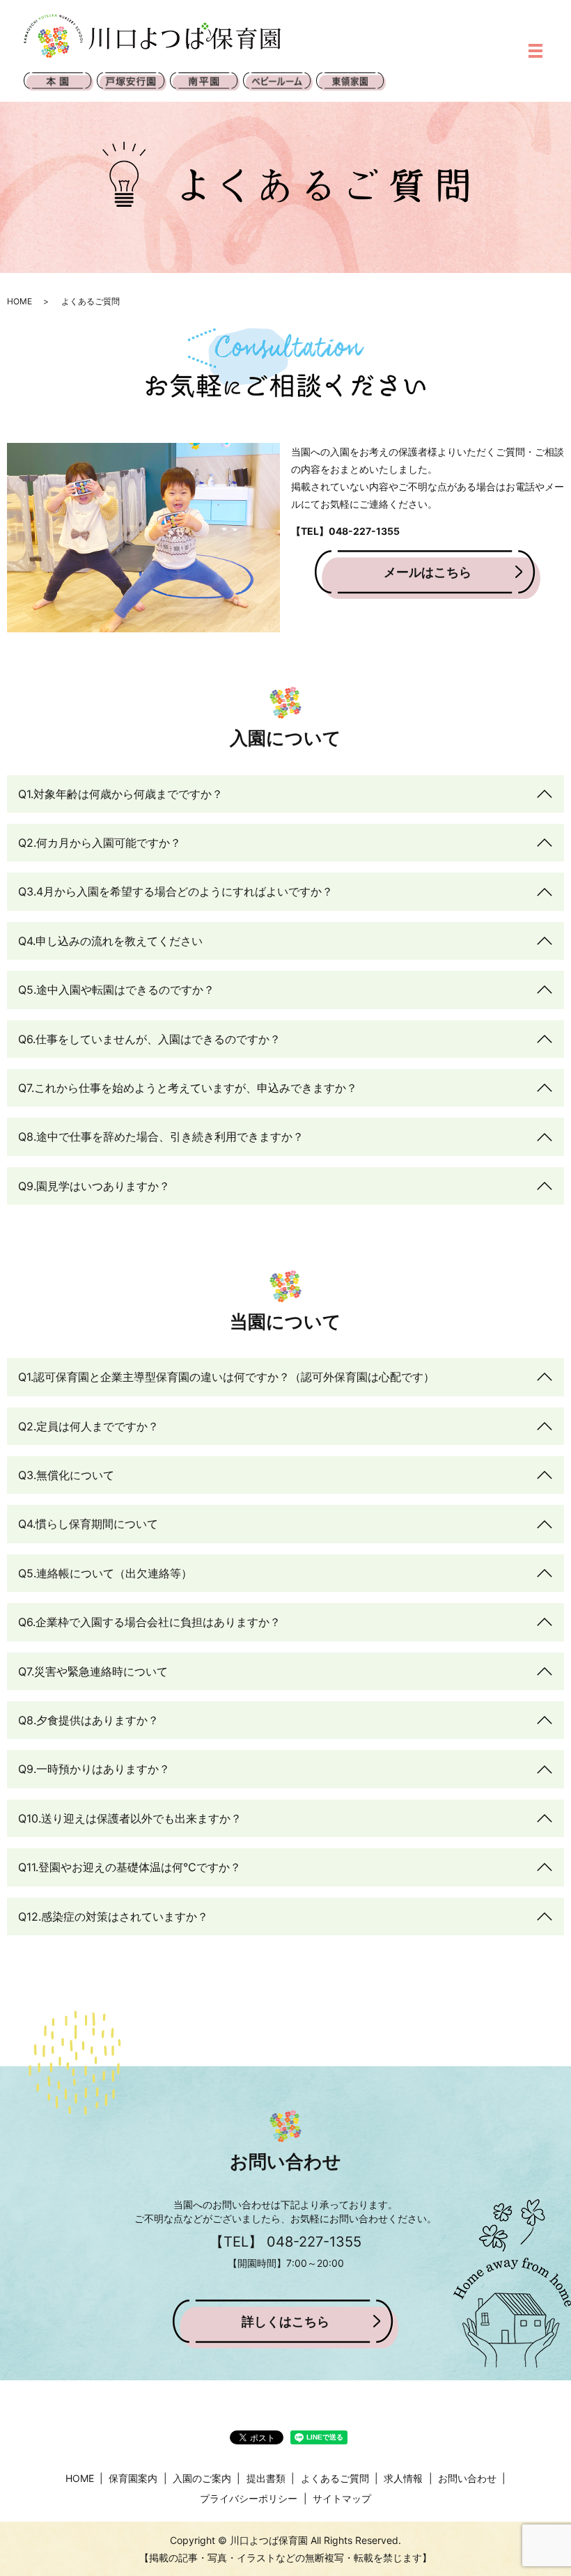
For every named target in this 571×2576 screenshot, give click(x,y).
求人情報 (403, 2478)
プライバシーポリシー (249, 2498)
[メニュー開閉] (535, 51)
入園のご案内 (202, 2478)
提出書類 (266, 2478)
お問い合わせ (467, 2478)
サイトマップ (342, 2498)
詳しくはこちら (285, 2321)
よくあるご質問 (335, 2478)
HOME (19, 301)
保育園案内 (133, 2478)
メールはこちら (428, 572)
